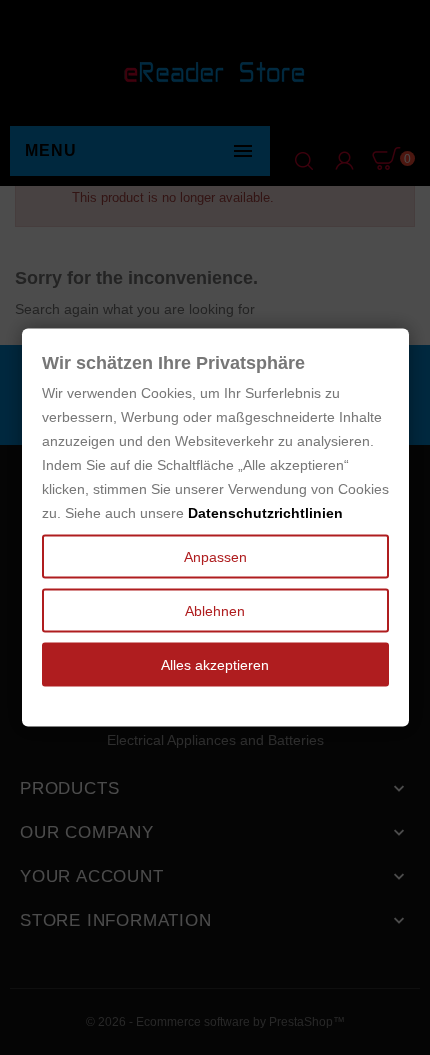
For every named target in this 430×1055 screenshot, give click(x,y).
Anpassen (215, 557)
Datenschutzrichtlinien (265, 513)
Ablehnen (215, 611)
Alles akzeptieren (215, 665)
